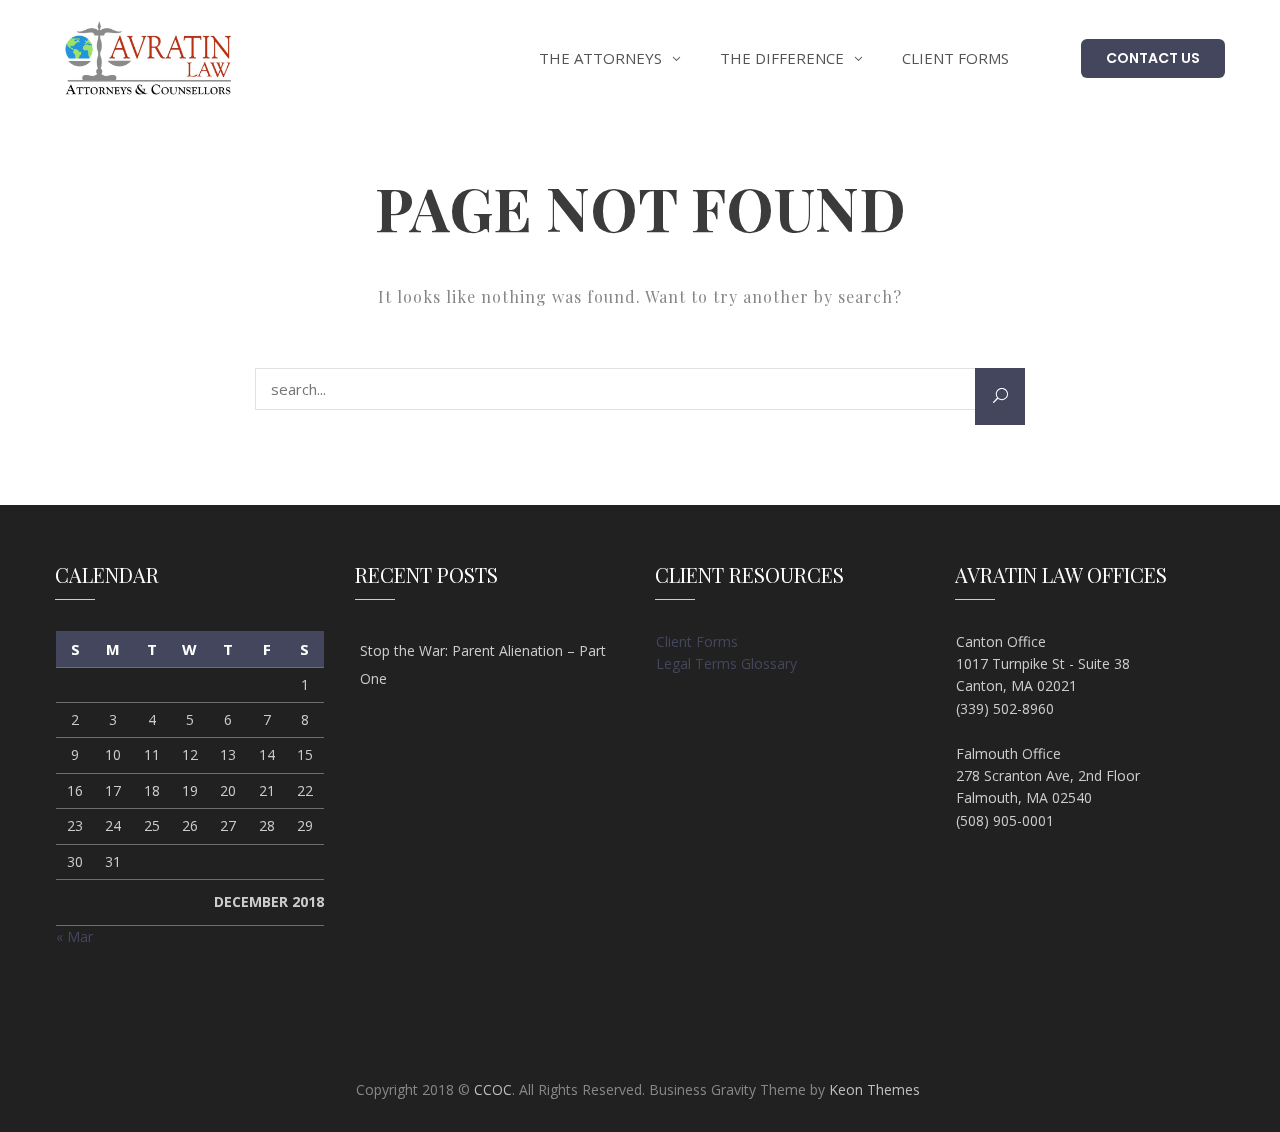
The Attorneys (600, 58)
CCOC (493, 1089)
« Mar (74, 936)
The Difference (782, 58)
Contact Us (1153, 58)
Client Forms (955, 58)
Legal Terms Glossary (726, 663)
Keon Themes (874, 1089)
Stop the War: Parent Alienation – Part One (483, 664)
